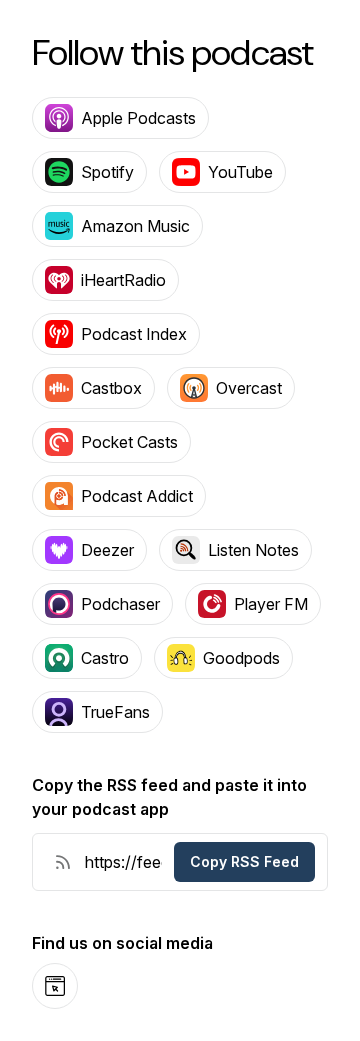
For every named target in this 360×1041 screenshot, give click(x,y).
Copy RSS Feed (244, 861)
